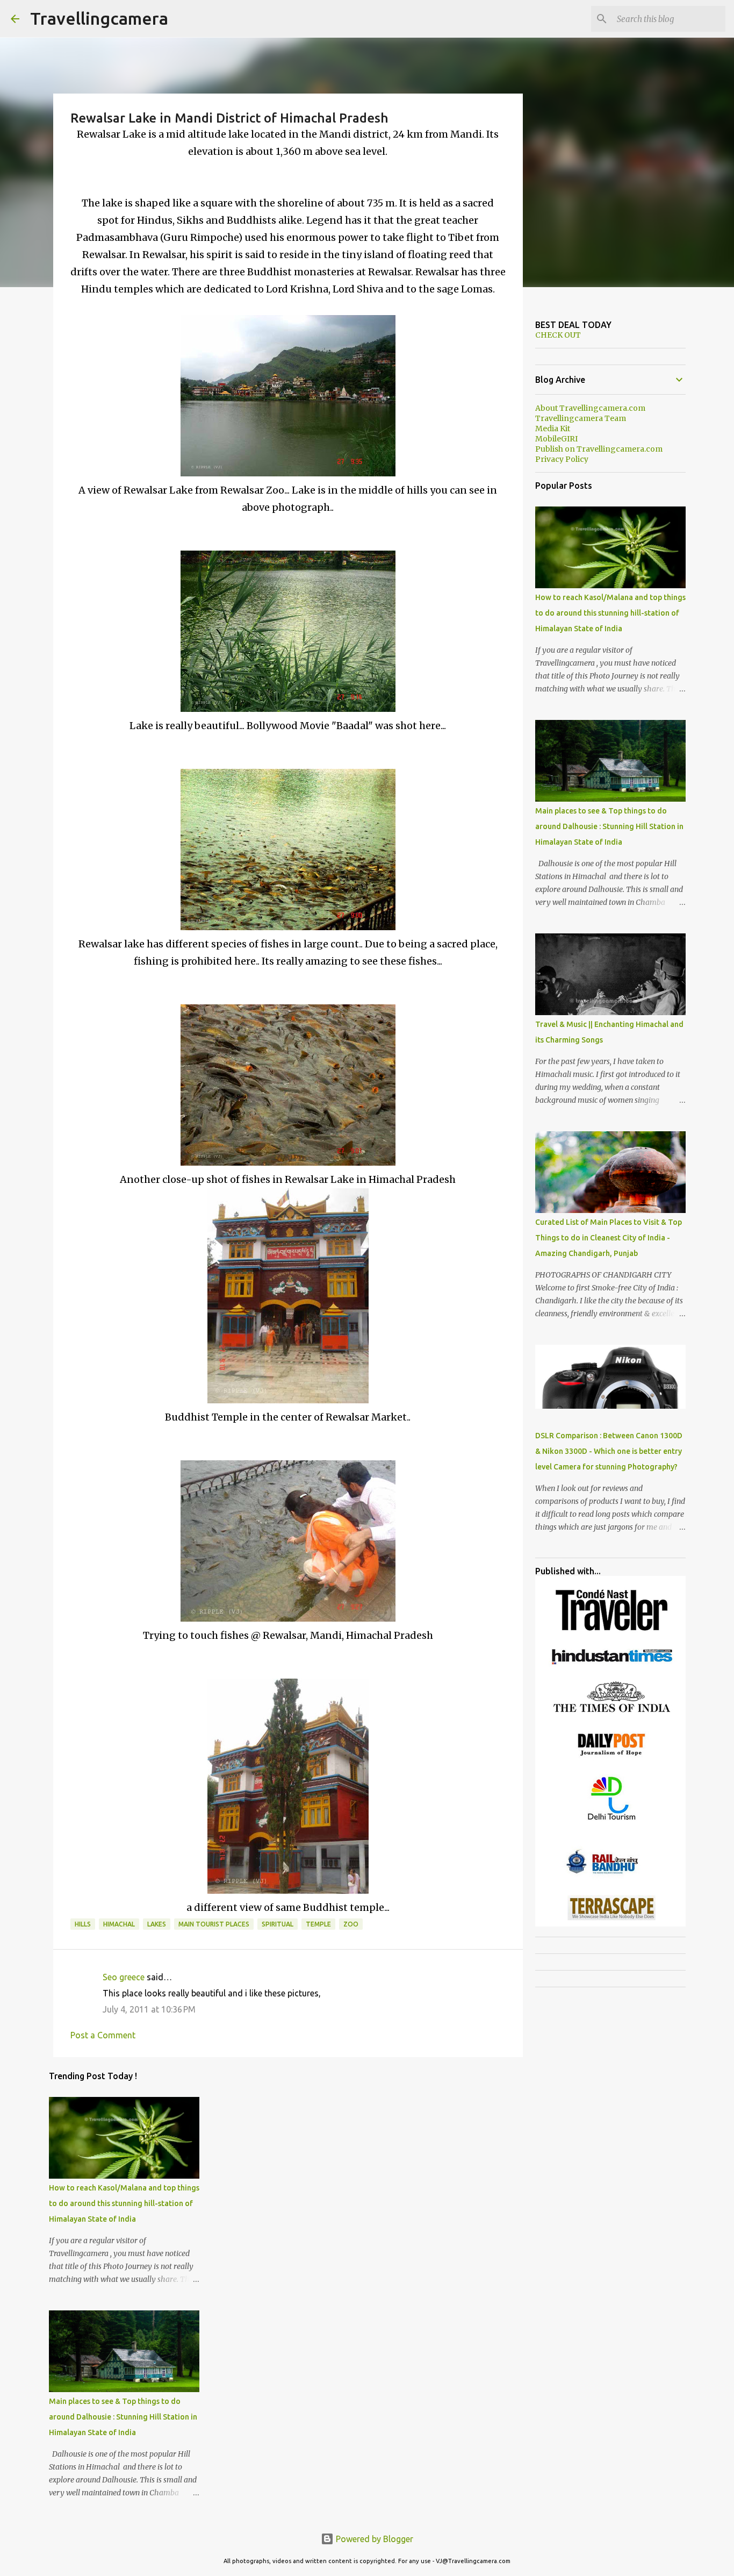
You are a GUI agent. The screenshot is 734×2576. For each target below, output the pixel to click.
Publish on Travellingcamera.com (599, 449)
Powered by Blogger (373, 2539)
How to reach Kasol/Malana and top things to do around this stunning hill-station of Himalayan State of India (124, 2203)
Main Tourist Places (214, 1924)
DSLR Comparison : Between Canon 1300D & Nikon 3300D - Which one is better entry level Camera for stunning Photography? (609, 1451)
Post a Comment (103, 2035)
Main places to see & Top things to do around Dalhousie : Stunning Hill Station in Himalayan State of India (123, 2417)
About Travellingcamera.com (590, 408)
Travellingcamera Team (581, 418)
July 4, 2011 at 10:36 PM (149, 2009)
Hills (83, 1924)
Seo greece (124, 1977)
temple (318, 1924)
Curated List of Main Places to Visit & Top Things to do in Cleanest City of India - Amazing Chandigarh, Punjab (609, 1238)
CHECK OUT (558, 335)
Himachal (119, 1924)
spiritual (278, 1924)
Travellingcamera (99, 18)
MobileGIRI (556, 439)
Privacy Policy (562, 459)
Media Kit (553, 429)
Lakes (157, 1924)
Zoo (351, 1924)
